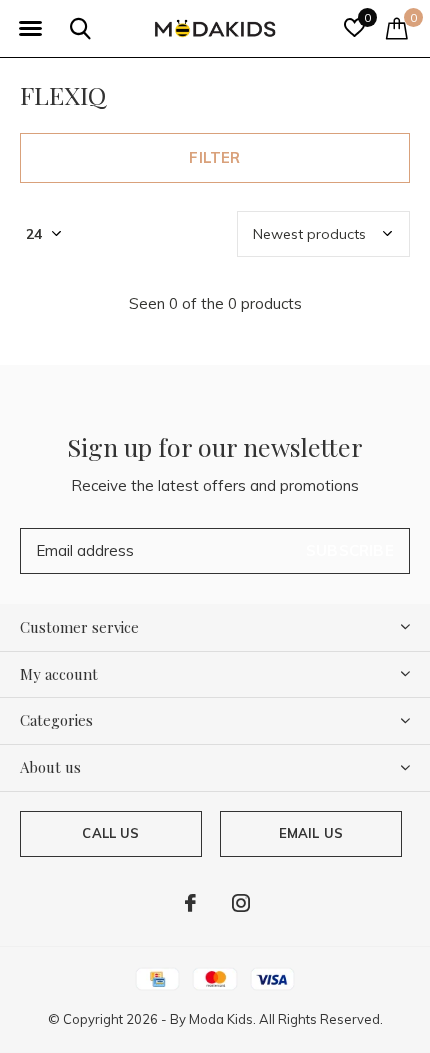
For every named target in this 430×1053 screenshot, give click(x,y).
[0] (397, 28)
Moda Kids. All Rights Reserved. (286, 1019)
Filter (214, 157)
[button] (30, 29)
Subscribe (350, 550)
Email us (311, 833)
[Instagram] (241, 903)
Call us (110, 833)
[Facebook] (190, 903)
